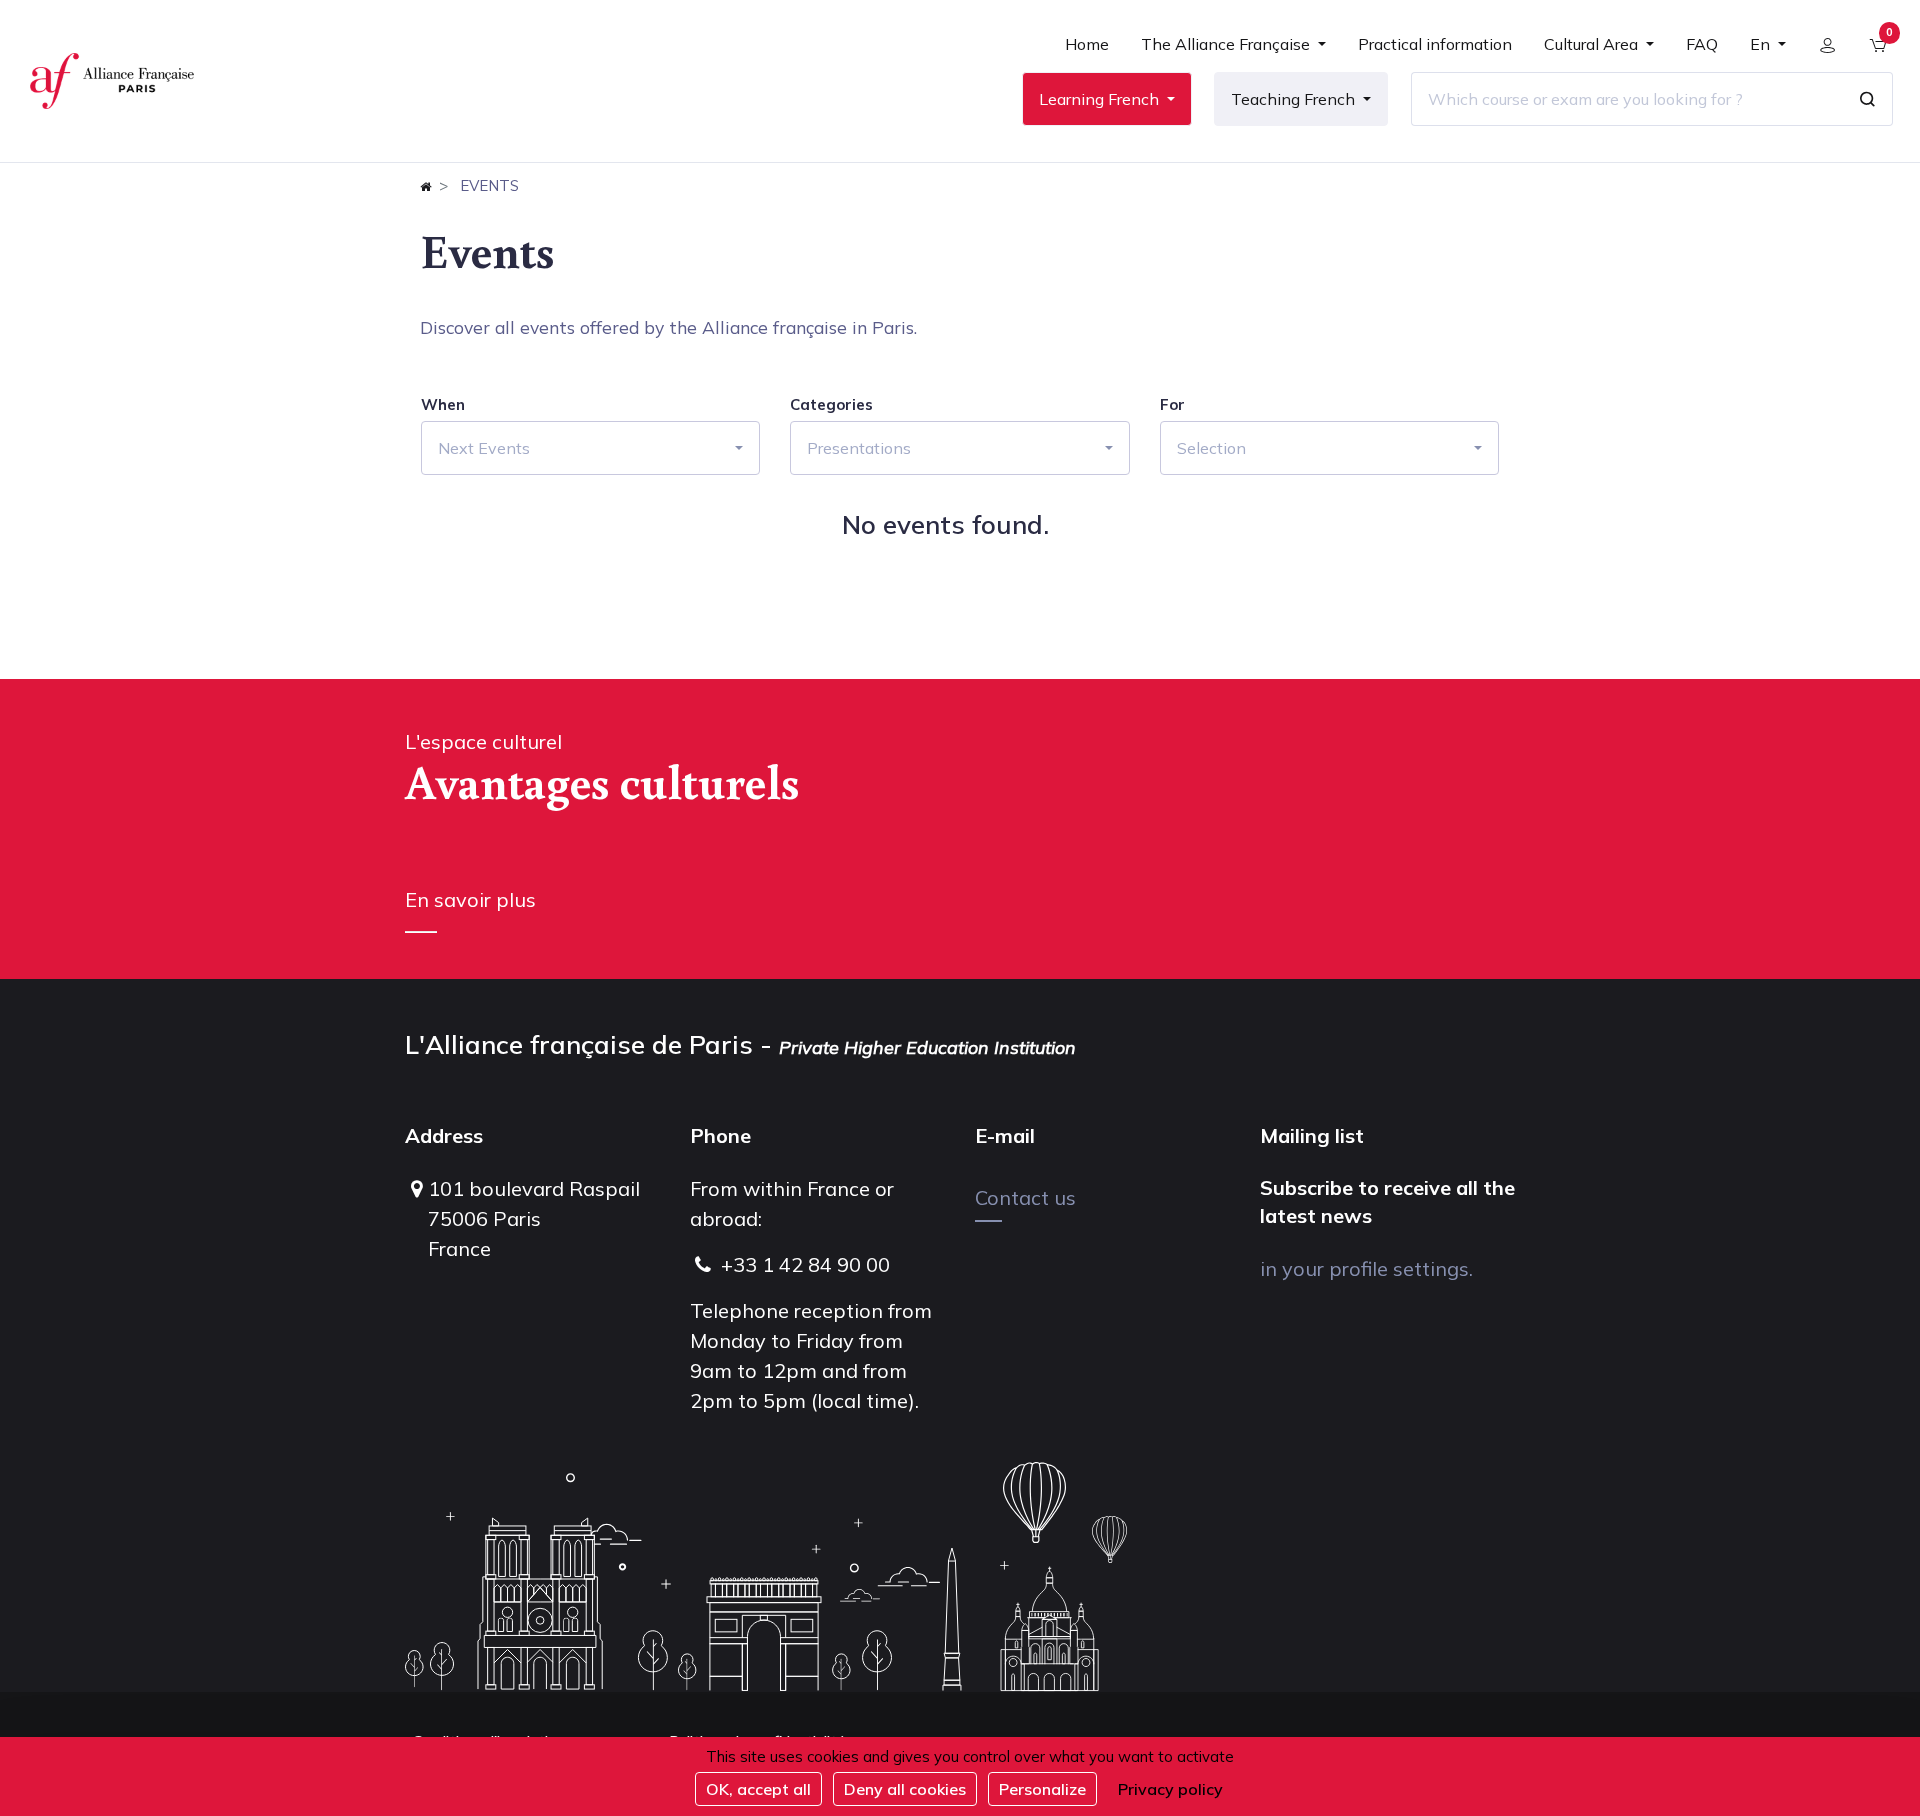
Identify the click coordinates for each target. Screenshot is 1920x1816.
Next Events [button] (484, 448)
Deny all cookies (905, 1789)
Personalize (1042, 1789)
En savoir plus (470, 899)
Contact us (1025, 1197)
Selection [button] (1211, 448)
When (443, 405)
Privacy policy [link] (1170, 1789)
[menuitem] (1087, 52)
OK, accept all (758, 1789)
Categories (831, 405)
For (1172, 405)
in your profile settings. (1366, 1268)
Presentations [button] (859, 448)
